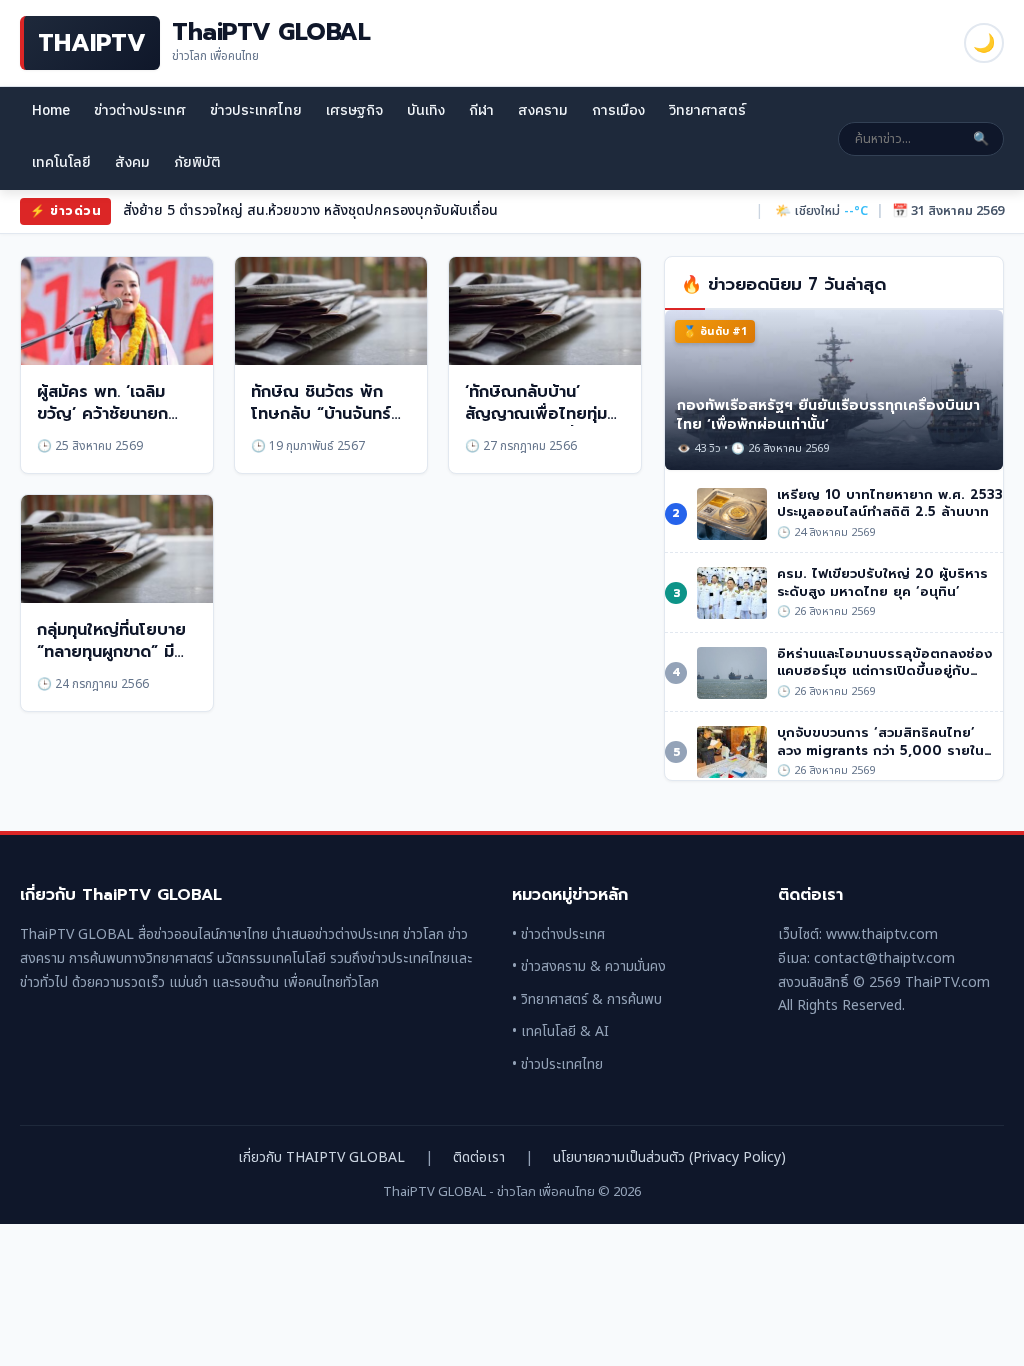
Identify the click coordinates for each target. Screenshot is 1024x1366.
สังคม (132, 162)
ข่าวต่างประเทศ (140, 110)
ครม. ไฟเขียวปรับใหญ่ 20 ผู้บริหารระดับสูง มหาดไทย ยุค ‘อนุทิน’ (882, 582)
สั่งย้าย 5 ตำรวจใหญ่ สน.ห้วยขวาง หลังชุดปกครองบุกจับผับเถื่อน (310, 210)
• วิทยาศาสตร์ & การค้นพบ (587, 999)
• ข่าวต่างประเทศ (558, 934)
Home (51, 110)
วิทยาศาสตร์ (707, 110)
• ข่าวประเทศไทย (557, 1064)
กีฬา (481, 110)
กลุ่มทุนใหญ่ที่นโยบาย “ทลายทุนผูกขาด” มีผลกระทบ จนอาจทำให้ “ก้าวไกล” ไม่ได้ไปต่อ (114, 663)
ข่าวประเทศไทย (256, 110)
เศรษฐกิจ (354, 110)
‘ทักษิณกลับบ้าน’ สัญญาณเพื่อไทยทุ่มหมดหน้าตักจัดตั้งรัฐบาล (536, 425)
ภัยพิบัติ (197, 162)
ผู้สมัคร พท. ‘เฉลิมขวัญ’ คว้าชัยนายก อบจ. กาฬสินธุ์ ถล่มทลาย (104, 425)
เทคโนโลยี (61, 162)
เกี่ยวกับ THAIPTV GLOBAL (321, 1157)
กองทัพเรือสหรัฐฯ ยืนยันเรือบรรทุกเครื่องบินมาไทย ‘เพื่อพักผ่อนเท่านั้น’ (828, 415)
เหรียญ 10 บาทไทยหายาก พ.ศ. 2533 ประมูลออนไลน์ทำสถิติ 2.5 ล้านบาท (890, 503)
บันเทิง (426, 110)
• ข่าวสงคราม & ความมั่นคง (589, 966)
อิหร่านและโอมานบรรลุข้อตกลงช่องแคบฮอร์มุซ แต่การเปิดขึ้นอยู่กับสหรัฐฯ (884, 671)
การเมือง (618, 110)
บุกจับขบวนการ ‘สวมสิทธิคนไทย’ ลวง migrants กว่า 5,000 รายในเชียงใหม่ (880, 750)
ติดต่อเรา (479, 1157)
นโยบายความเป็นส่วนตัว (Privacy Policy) (669, 1157)
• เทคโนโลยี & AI (560, 1031)
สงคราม (543, 110)
